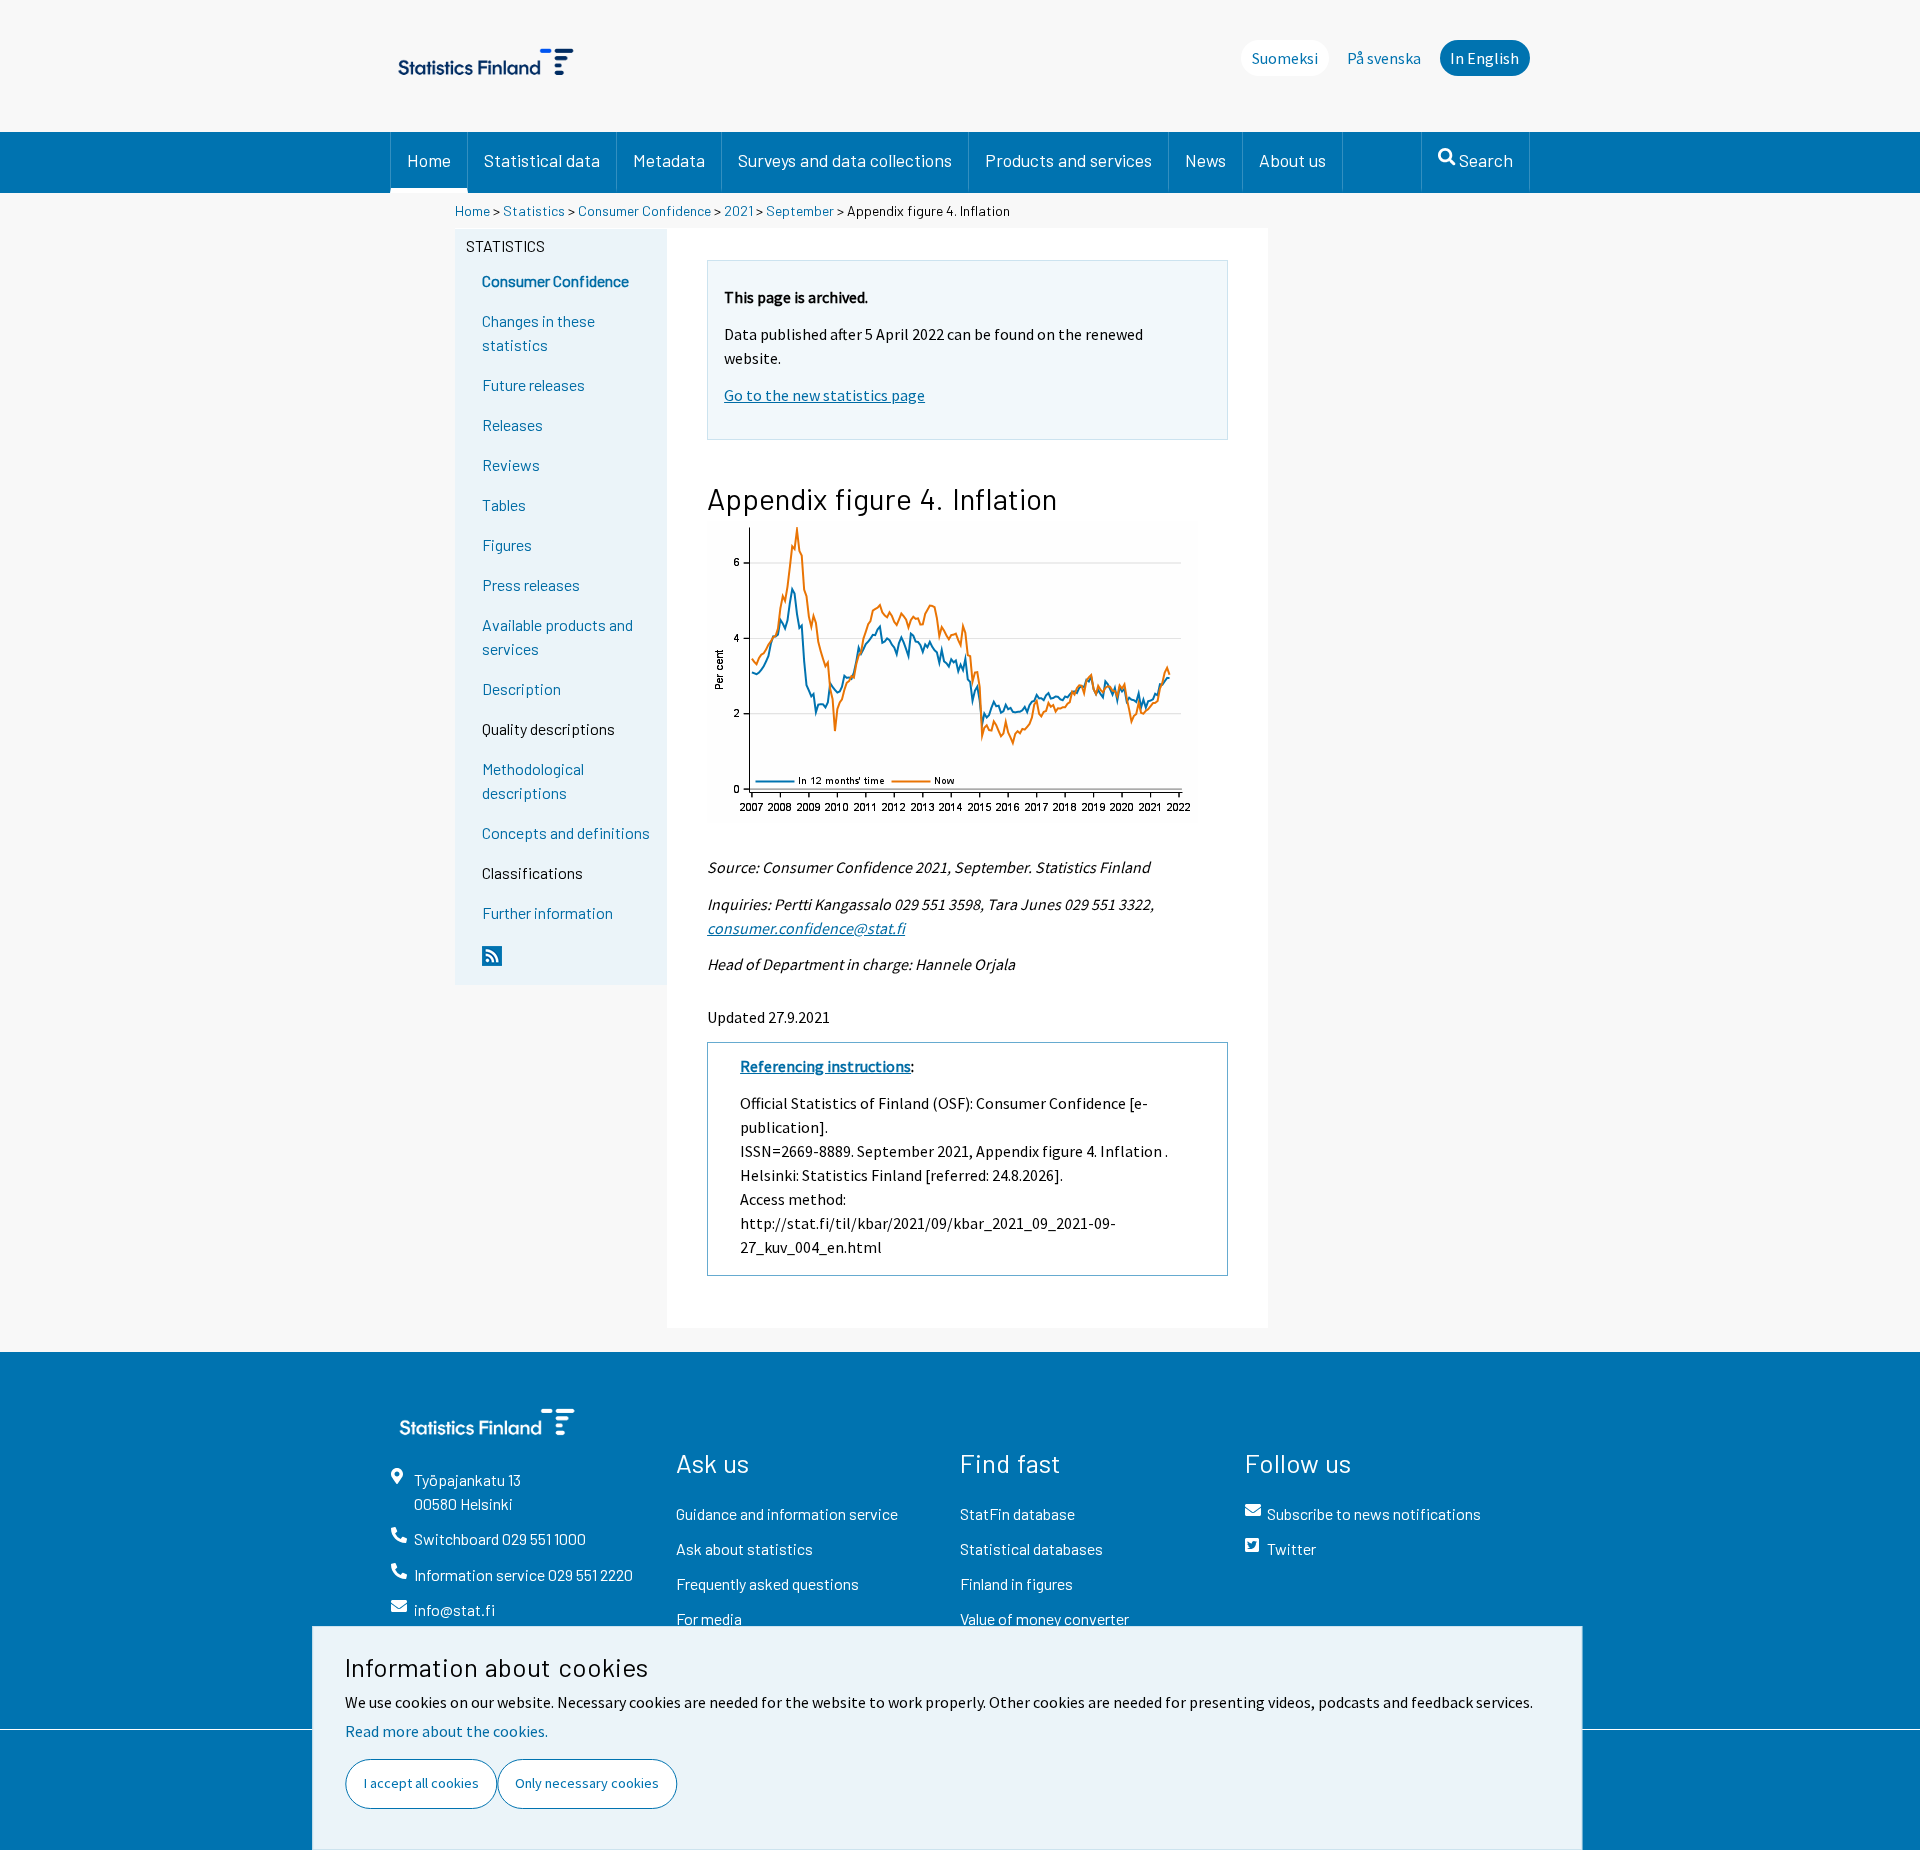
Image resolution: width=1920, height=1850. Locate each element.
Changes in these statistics (538, 332)
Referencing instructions (825, 1066)
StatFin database (1017, 1513)
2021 (738, 210)
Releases (512, 424)
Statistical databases (1031, 1548)
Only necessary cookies (587, 1783)
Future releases (533, 384)
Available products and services (557, 636)
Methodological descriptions (533, 780)
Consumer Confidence (644, 210)
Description (521, 688)
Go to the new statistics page (824, 395)
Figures (507, 544)
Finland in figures (1016, 1583)
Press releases (531, 584)
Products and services (1068, 160)
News (1205, 160)
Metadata (669, 160)
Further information (547, 912)
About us (1292, 160)
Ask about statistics (744, 1548)
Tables (504, 504)
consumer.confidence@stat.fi (806, 928)
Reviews (511, 464)
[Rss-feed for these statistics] (570, 964)
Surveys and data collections (845, 160)
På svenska (1384, 58)
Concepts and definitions (566, 832)
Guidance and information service (787, 1513)
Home (429, 160)
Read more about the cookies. (446, 1731)
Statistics (534, 210)
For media (709, 1618)
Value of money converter (1044, 1618)
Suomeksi (1285, 58)
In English (1484, 58)
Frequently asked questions (767, 1583)
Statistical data (542, 160)
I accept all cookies (421, 1783)
